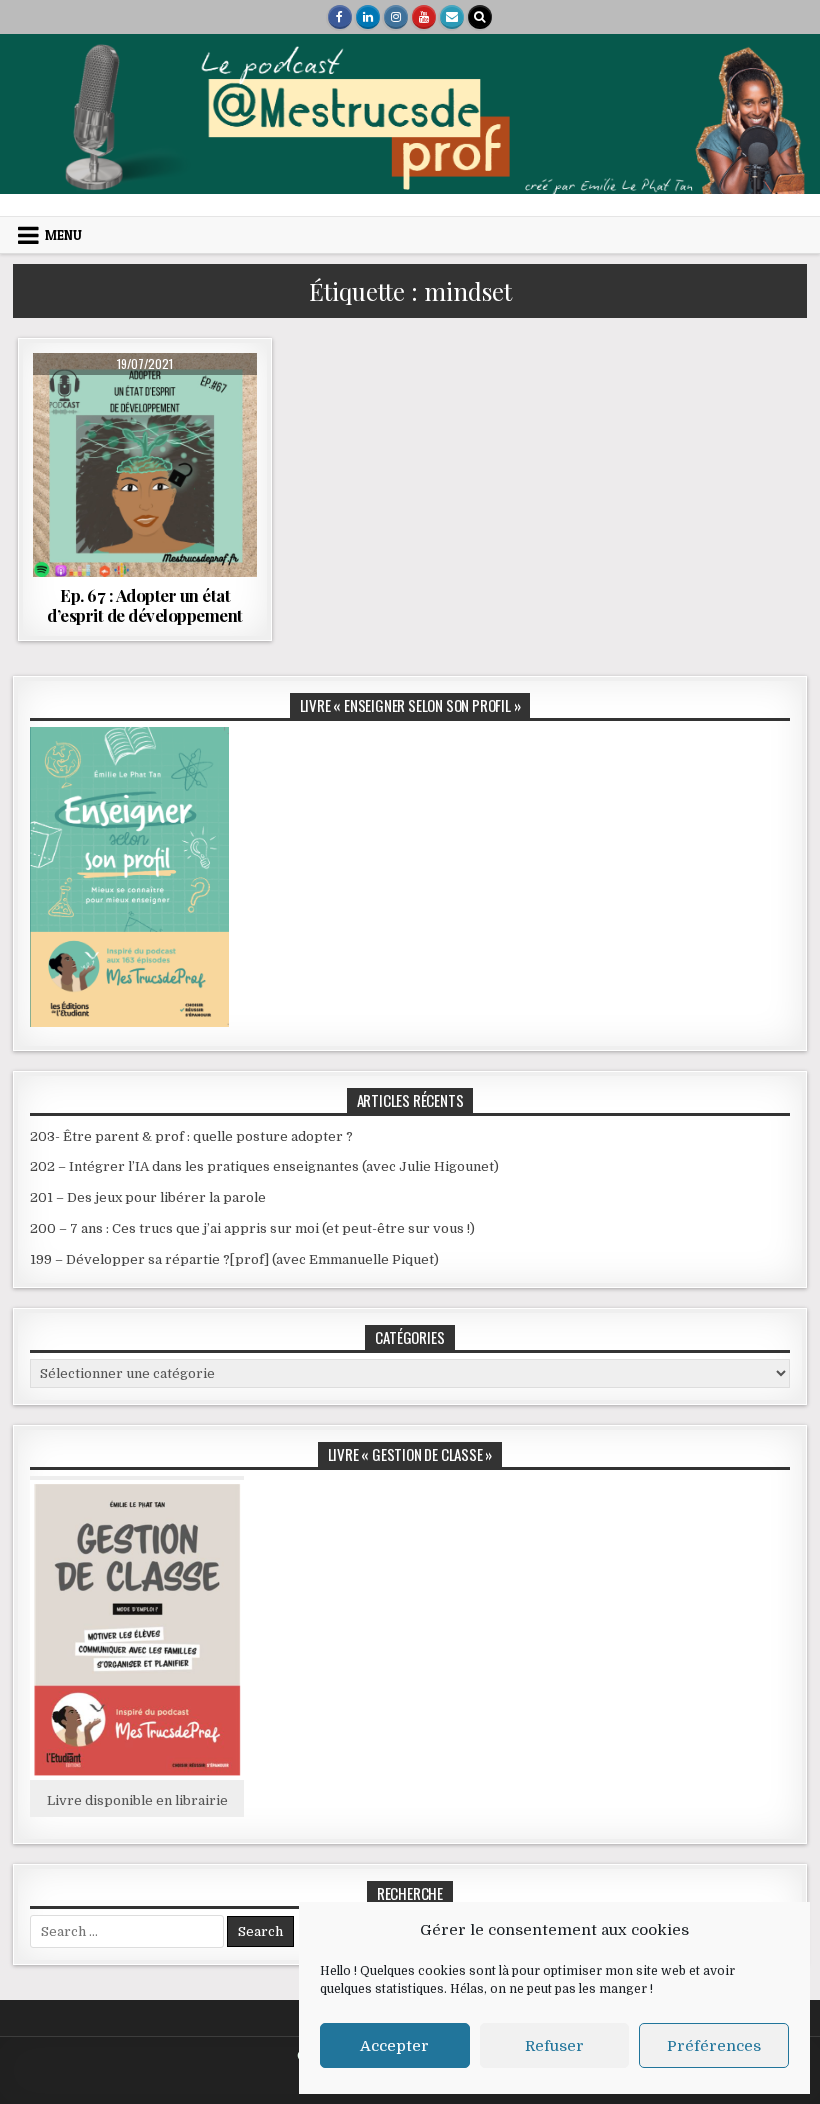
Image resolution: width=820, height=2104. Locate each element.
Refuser (554, 2046)
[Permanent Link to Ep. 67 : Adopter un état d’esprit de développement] (145, 465)
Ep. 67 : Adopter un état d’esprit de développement (145, 605)
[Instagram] (396, 17)
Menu (63, 235)
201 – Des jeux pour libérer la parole (148, 1197)
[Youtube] (424, 17)
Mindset (206, 401)
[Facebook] (340, 17)
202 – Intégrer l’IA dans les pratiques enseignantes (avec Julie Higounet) (264, 1166)
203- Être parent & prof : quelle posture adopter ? (191, 1136)
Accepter (394, 2046)
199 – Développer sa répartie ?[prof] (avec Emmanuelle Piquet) (234, 1259)
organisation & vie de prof (145, 422)
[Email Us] (452, 17)
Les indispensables (110, 401)
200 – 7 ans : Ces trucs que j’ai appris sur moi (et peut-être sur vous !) (252, 1228)
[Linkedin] (368, 17)
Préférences (714, 2046)
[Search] (480, 17)
